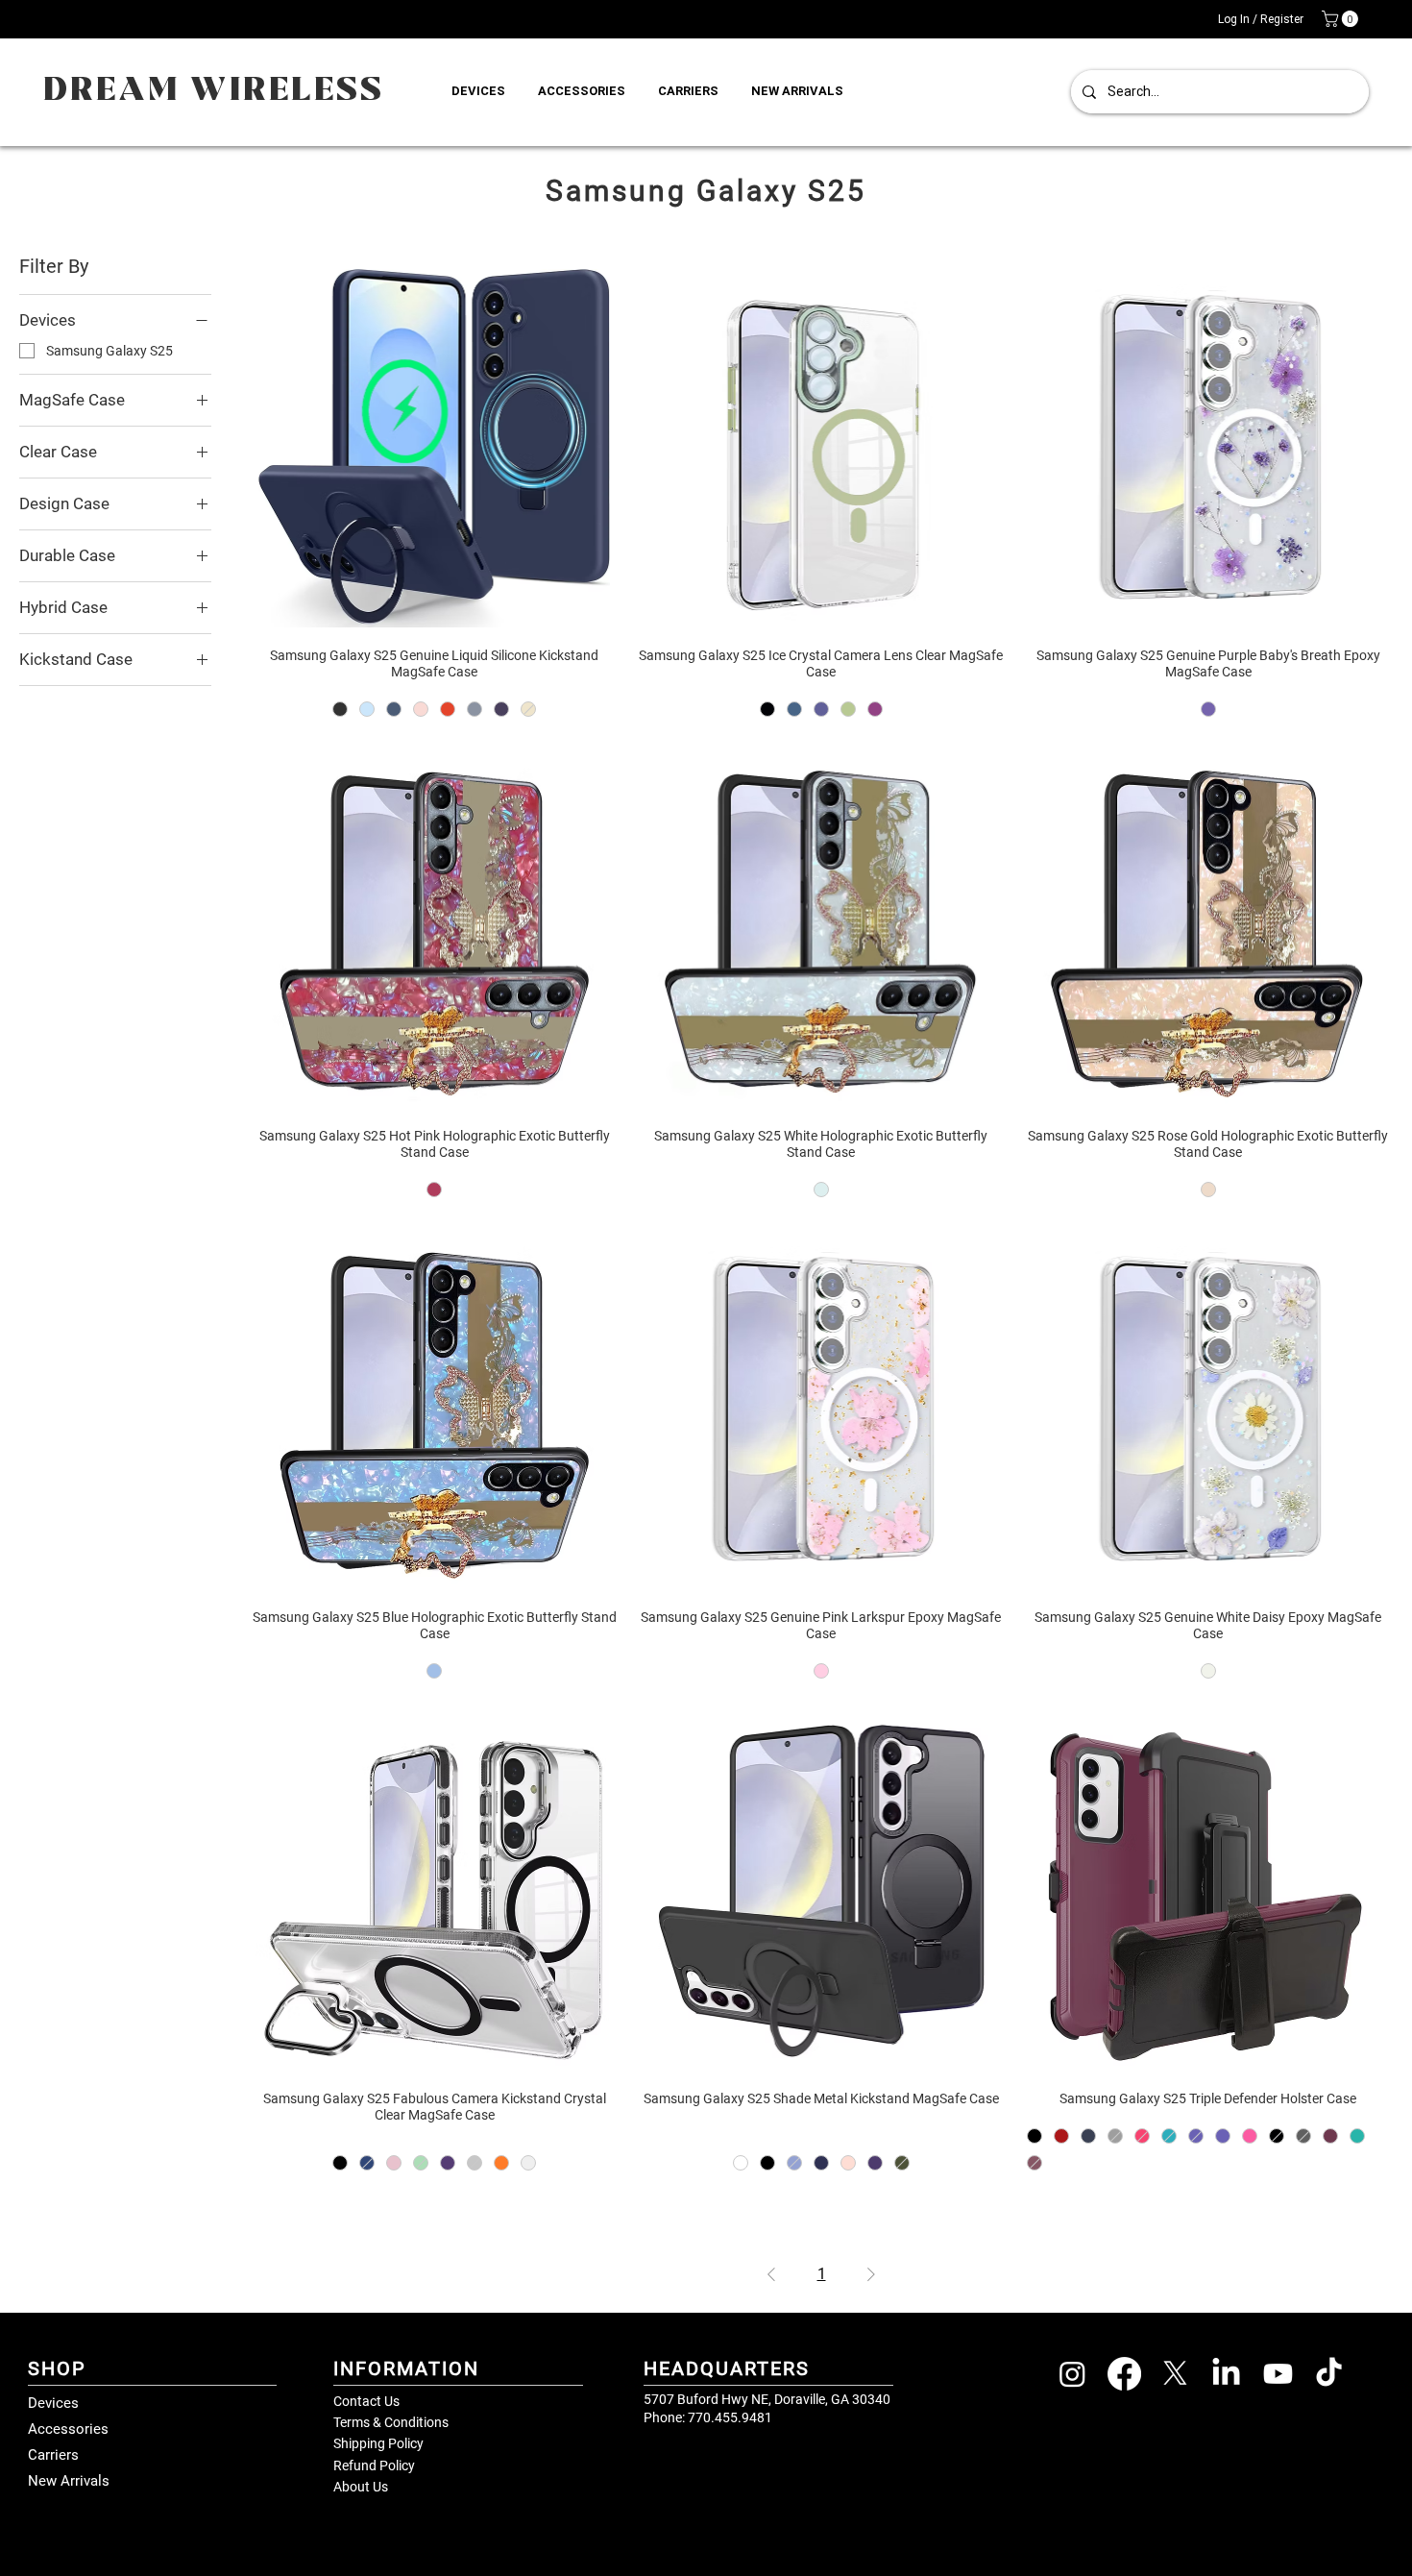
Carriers (53, 2455)
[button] (1342, 19)
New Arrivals (69, 2481)
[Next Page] (871, 2274)
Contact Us (366, 2401)
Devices (53, 2403)
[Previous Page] (771, 2274)
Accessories (68, 2429)
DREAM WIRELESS (214, 91)
